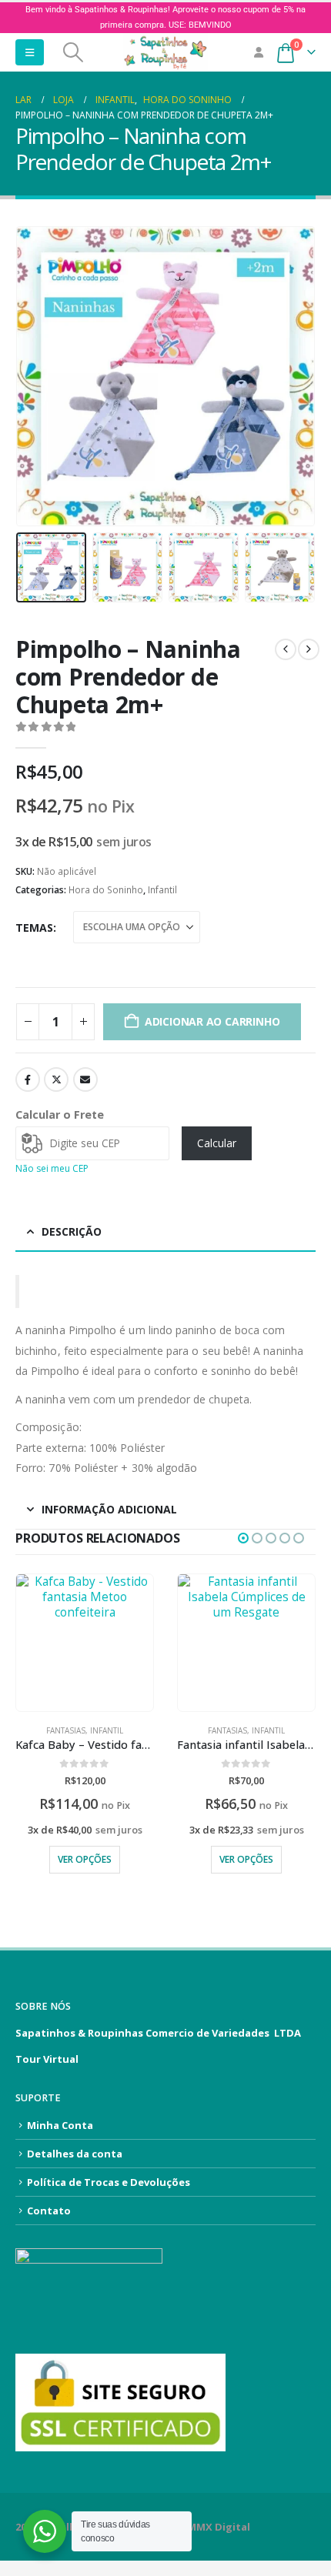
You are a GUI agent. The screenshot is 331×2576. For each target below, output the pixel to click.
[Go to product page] (85, 1643)
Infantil (162, 890)
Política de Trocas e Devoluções (109, 2182)
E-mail (85, 1079)
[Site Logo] (165, 52)
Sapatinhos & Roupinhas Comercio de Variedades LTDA (158, 2033)
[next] (309, 649)
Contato (49, 2211)
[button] (30, 52)
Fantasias (66, 1730)
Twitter (56, 1079)
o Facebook (28, 1079)
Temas (34, 928)
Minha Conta (60, 2125)
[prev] (286, 649)
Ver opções (85, 1859)
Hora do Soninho (106, 890)
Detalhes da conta (75, 2154)
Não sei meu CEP (52, 1168)
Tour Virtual (47, 2059)
